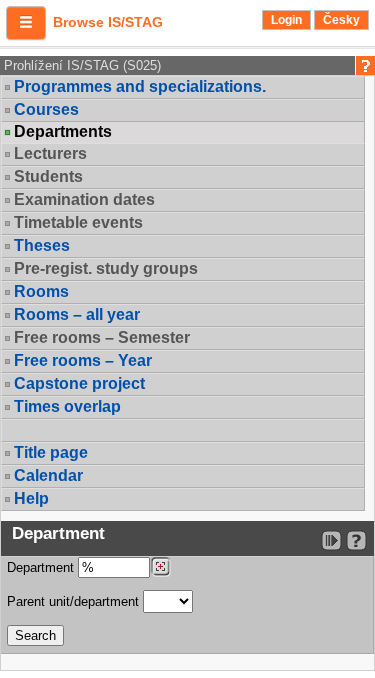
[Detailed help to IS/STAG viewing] (356, 540)
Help (31, 498)
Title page (51, 452)
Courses (46, 109)
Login (286, 20)
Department (42, 567)
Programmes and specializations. (140, 86)
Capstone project (79, 383)
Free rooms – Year (83, 360)
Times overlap (67, 406)
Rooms (41, 291)
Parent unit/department (75, 601)
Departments (63, 132)
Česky (341, 20)
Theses (42, 245)
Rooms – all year (77, 314)
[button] (26, 23)
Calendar (48, 475)
